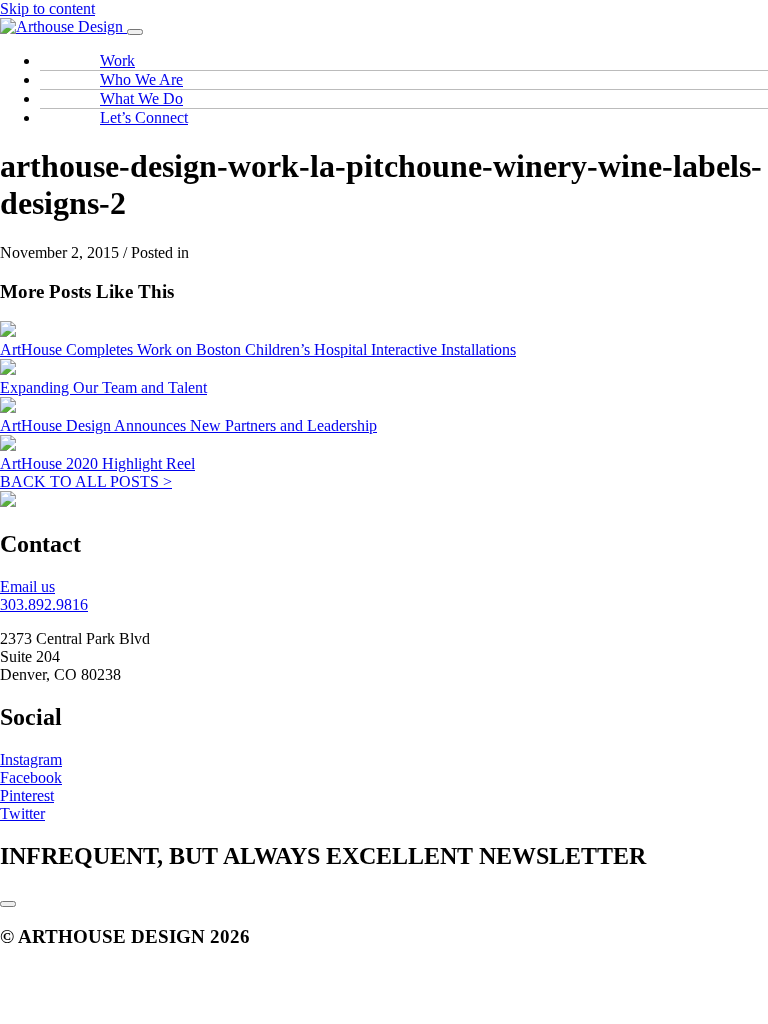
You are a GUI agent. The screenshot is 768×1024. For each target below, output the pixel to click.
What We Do (141, 98)
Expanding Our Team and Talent (103, 387)
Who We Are (141, 79)
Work (117, 60)
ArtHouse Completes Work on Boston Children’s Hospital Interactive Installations (258, 349)
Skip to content (47, 8)
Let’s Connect (144, 117)
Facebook (31, 777)
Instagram (31, 759)
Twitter (22, 813)
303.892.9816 (44, 604)
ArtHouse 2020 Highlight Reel (97, 463)
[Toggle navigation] (135, 32)
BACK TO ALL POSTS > (86, 481)
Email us (27, 586)
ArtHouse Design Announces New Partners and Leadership (188, 425)
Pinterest (27, 795)
